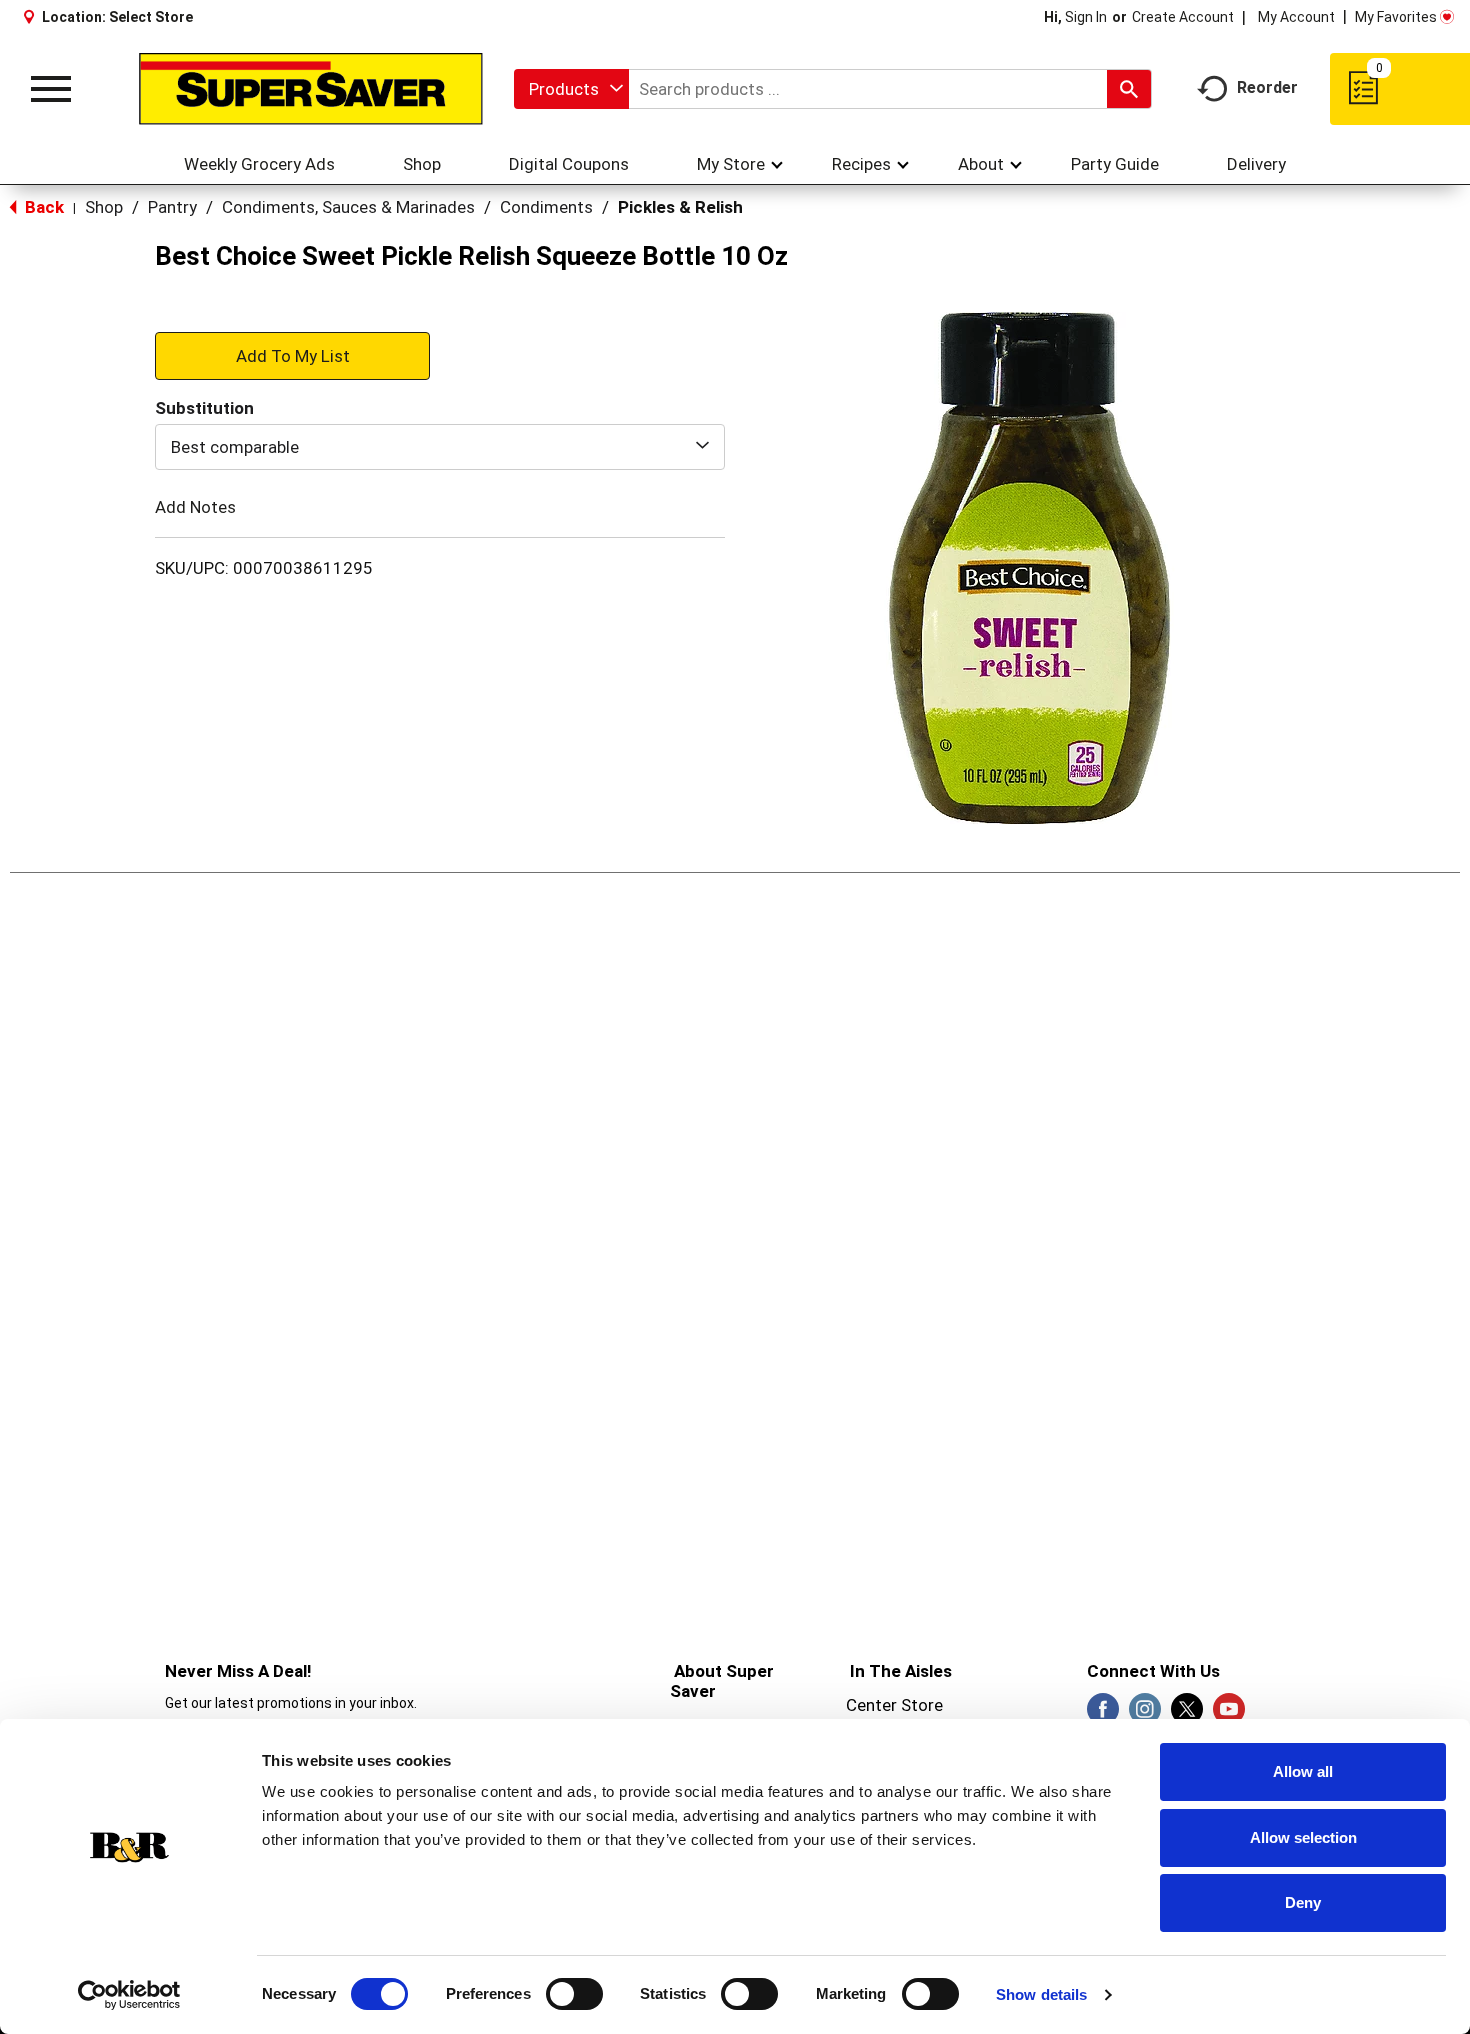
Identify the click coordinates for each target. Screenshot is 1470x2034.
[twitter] (1187, 1715)
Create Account (1183, 17)
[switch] (574, 1994)
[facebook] (1103, 1715)
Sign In (1086, 17)
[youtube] (1229, 1715)
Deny (1303, 1902)
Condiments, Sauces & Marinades (348, 207)
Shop (104, 207)
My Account (1296, 17)
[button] (292, 355)
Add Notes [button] (195, 507)
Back (42, 207)
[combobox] (571, 89)
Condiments (546, 207)
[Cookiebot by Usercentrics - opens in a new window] (129, 1995)
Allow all (1303, 1771)
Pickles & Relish (680, 207)
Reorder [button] (1267, 87)
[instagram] (1145, 1715)
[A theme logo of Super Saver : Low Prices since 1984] (311, 89)
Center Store (894, 1705)
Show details (1041, 1994)
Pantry (172, 207)
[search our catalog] (1129, 89)
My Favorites (1396, 17)
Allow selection (1303, 1837)
